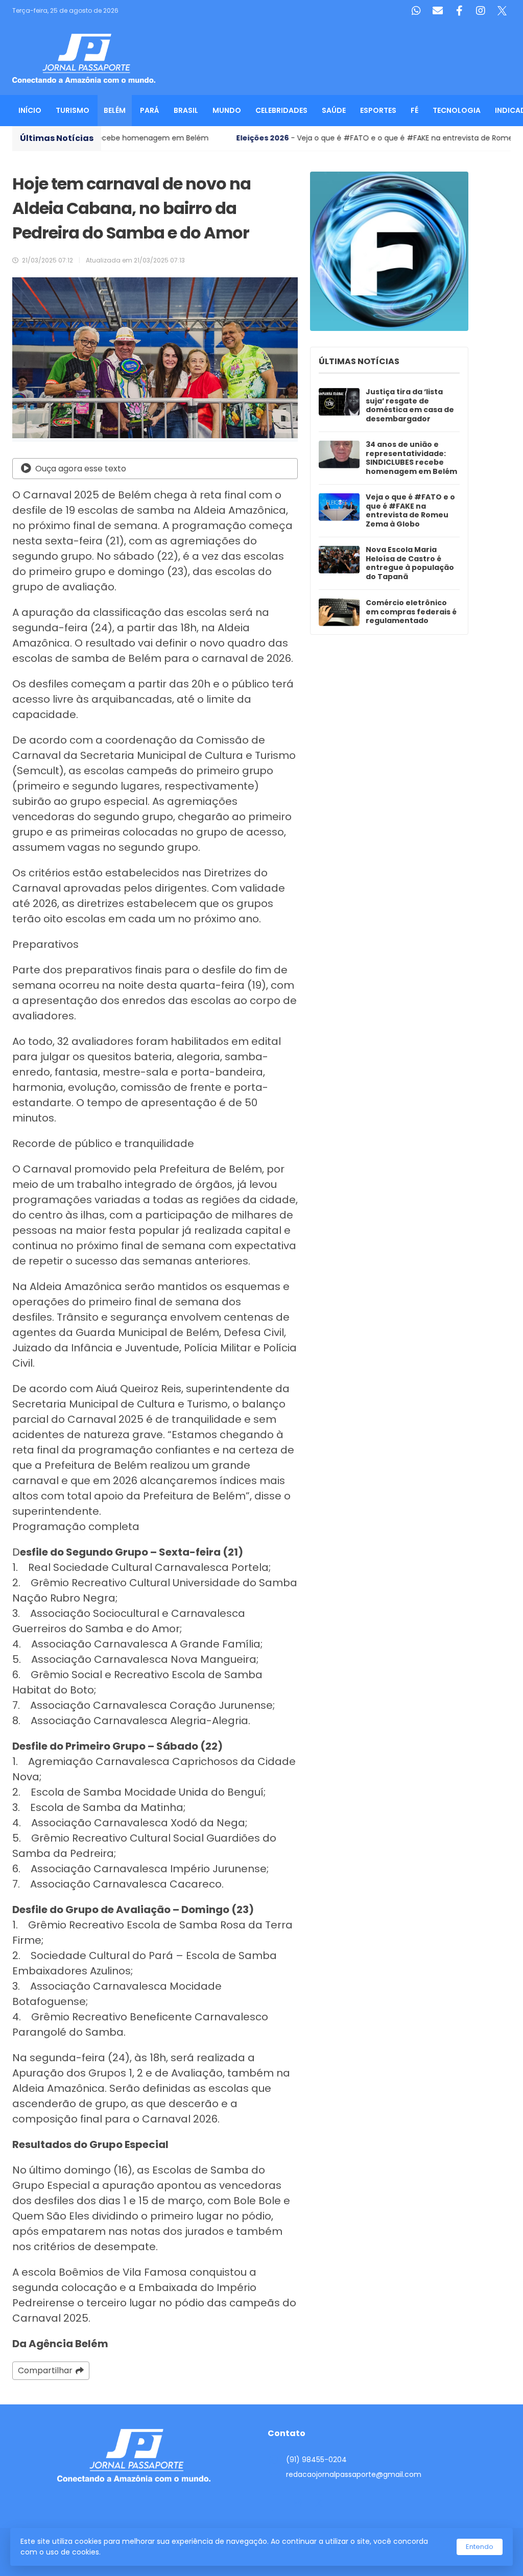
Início (30, 110)
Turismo (73, 110)
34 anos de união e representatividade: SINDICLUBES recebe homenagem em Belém (411, 458)
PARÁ (150, 110)
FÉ (414, 110)
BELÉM (115, 110)
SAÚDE (334, 110)
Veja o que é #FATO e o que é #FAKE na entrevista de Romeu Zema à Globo (410, 511)
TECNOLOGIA (457, 110)
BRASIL (186, 110)
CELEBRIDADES (281, 110)
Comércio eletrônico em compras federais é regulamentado (411, 612)
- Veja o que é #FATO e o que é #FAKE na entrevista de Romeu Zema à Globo (290, 138)
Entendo (480, 2547)
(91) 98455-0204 (316, 2460)
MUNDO (227, 110)
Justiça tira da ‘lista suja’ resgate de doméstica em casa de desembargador (410, 406)
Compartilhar (45, 2370)
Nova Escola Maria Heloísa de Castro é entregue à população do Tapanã (410, 563)
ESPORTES (378, 110)
